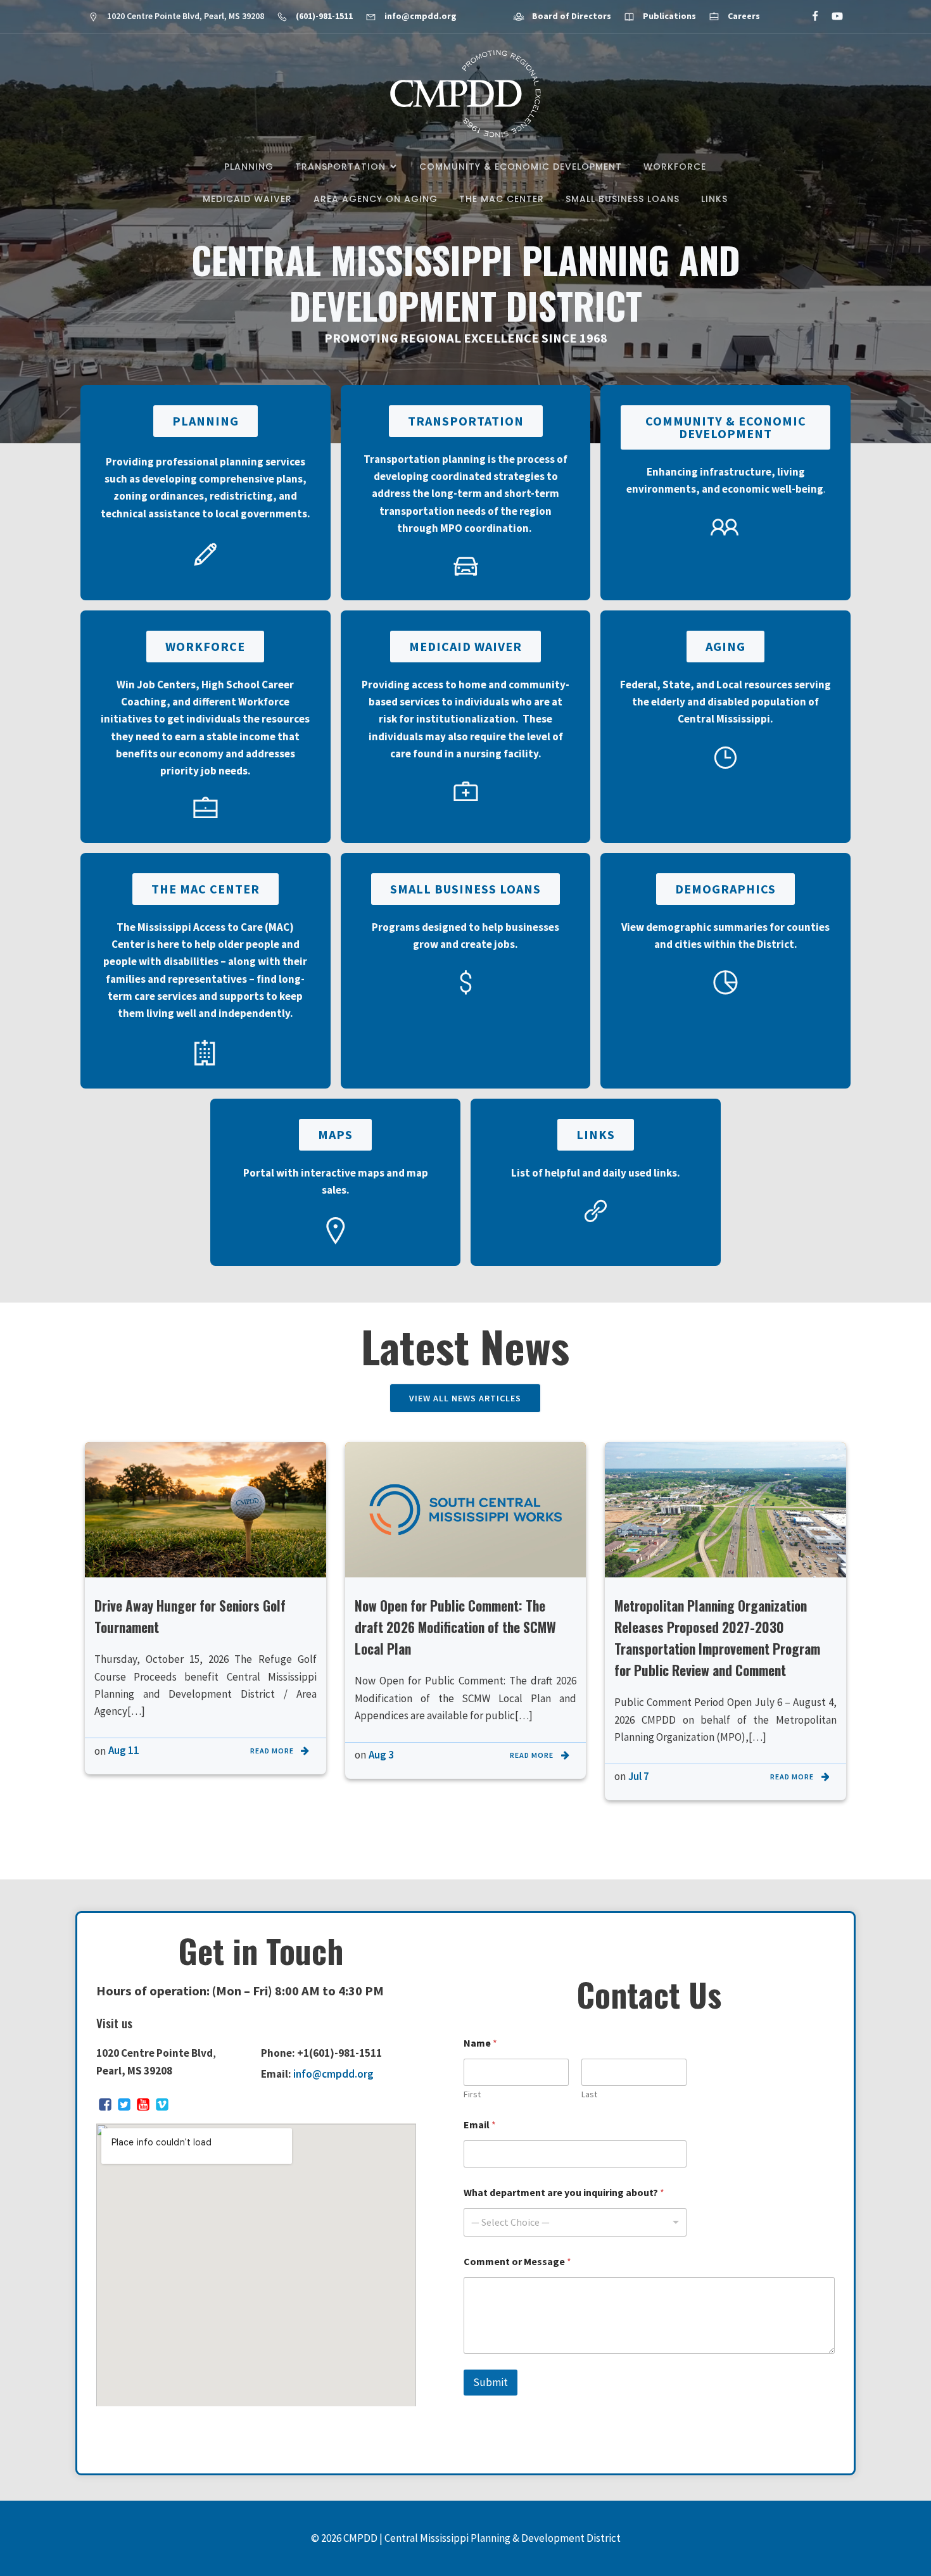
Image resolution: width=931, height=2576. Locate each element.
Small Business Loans (623, 199)
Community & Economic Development (521, 167)
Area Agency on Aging (376, 199)
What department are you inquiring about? (564, 2193)
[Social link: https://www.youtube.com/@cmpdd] (832, 16)
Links (714, 199)
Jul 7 (639, 1776)
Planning (249, 167)
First (472, 2094)
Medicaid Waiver (247, 199)
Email (480, 2125)
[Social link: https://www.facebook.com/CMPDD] (810, 16)
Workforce (675, 167)
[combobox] (575, 2222)
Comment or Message (517, 2262)
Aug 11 (124, 1750)
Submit (491, 2382)
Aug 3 (381, 1755)
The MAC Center (502, 199)
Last (589, 2094)
